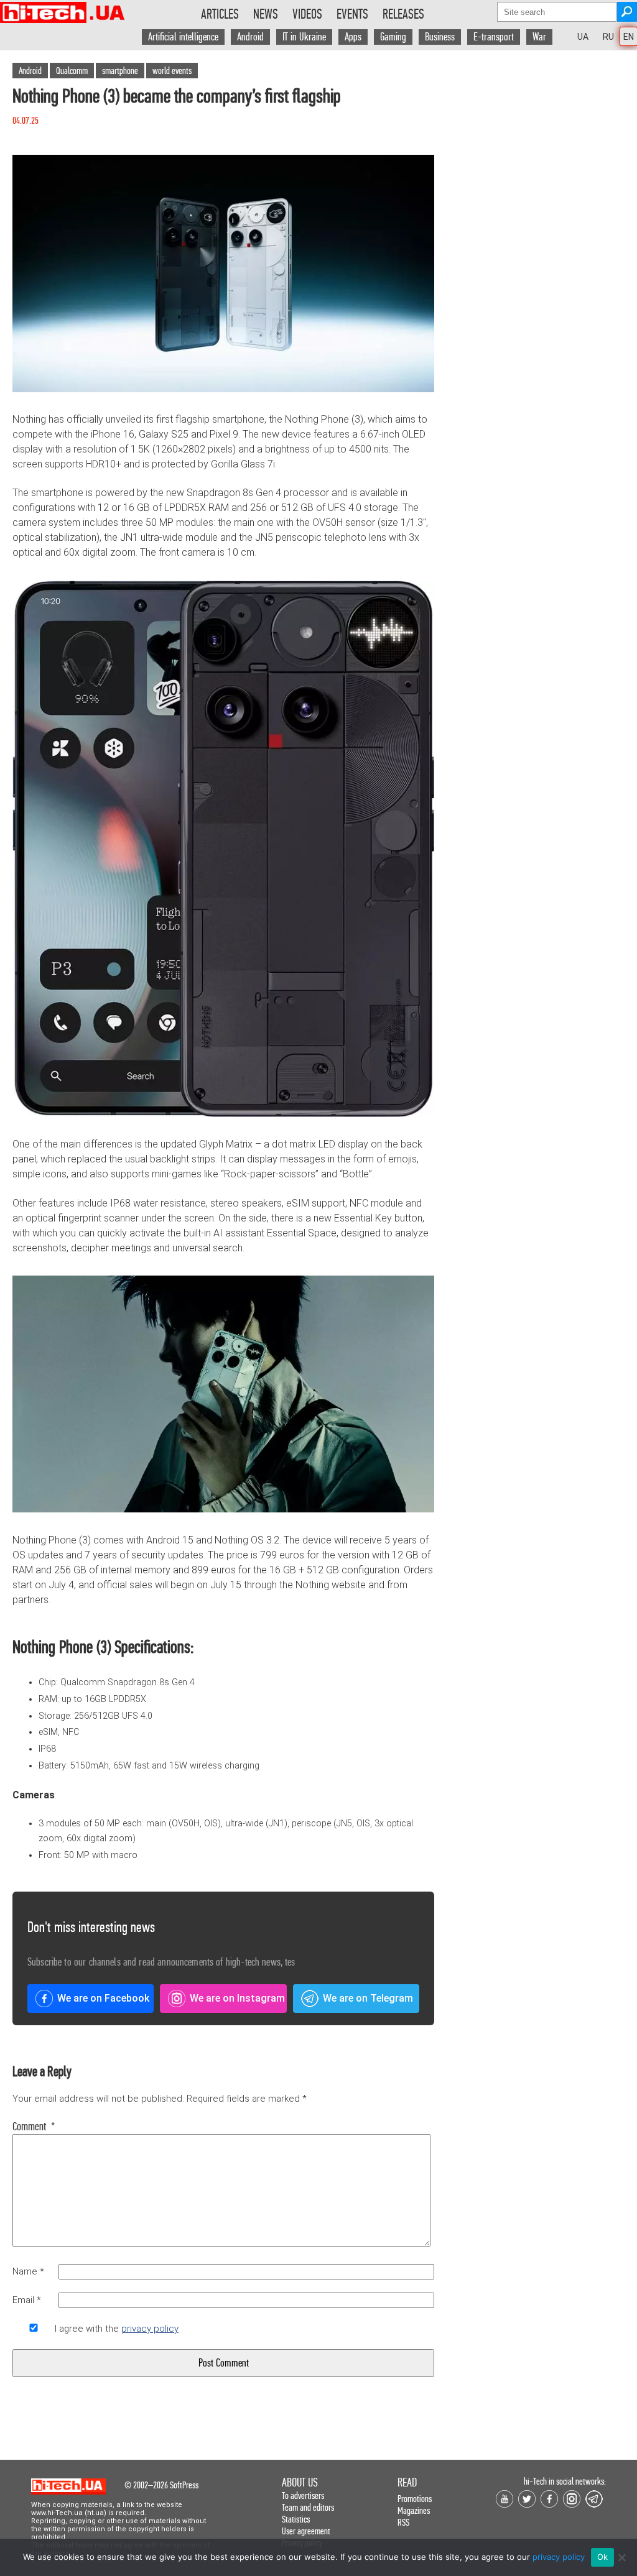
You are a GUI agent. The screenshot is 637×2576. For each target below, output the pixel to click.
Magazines (414, 2510)
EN (629, 37)
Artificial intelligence (183, 37)
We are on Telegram (368, 1998)
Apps (353, 37)
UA (583, 37)
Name (28, 2271)
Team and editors (308, 2507)
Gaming (393, 37)
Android (250, 37)
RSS (403, 2522)
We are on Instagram (237, 1998)
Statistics (296, 2519)
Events (352, 14)
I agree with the (117, 2329)
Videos (307, 14)
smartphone (120, 71)
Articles (220, 14)
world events (172, 71)
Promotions (415, 2499)
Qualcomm (72, 71)
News (266, 14)
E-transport (494, 37)
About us (300, 2482)
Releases (403, 14)
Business (440, 37)
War (539, 37)
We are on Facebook (103, 1998)
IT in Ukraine (304, 37)
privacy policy (150, 2329)
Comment (34, 2127)
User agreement (306, 2531)
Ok (603, 2557)
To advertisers (303, 2495)
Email (27, 2300)
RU (608, 37)
